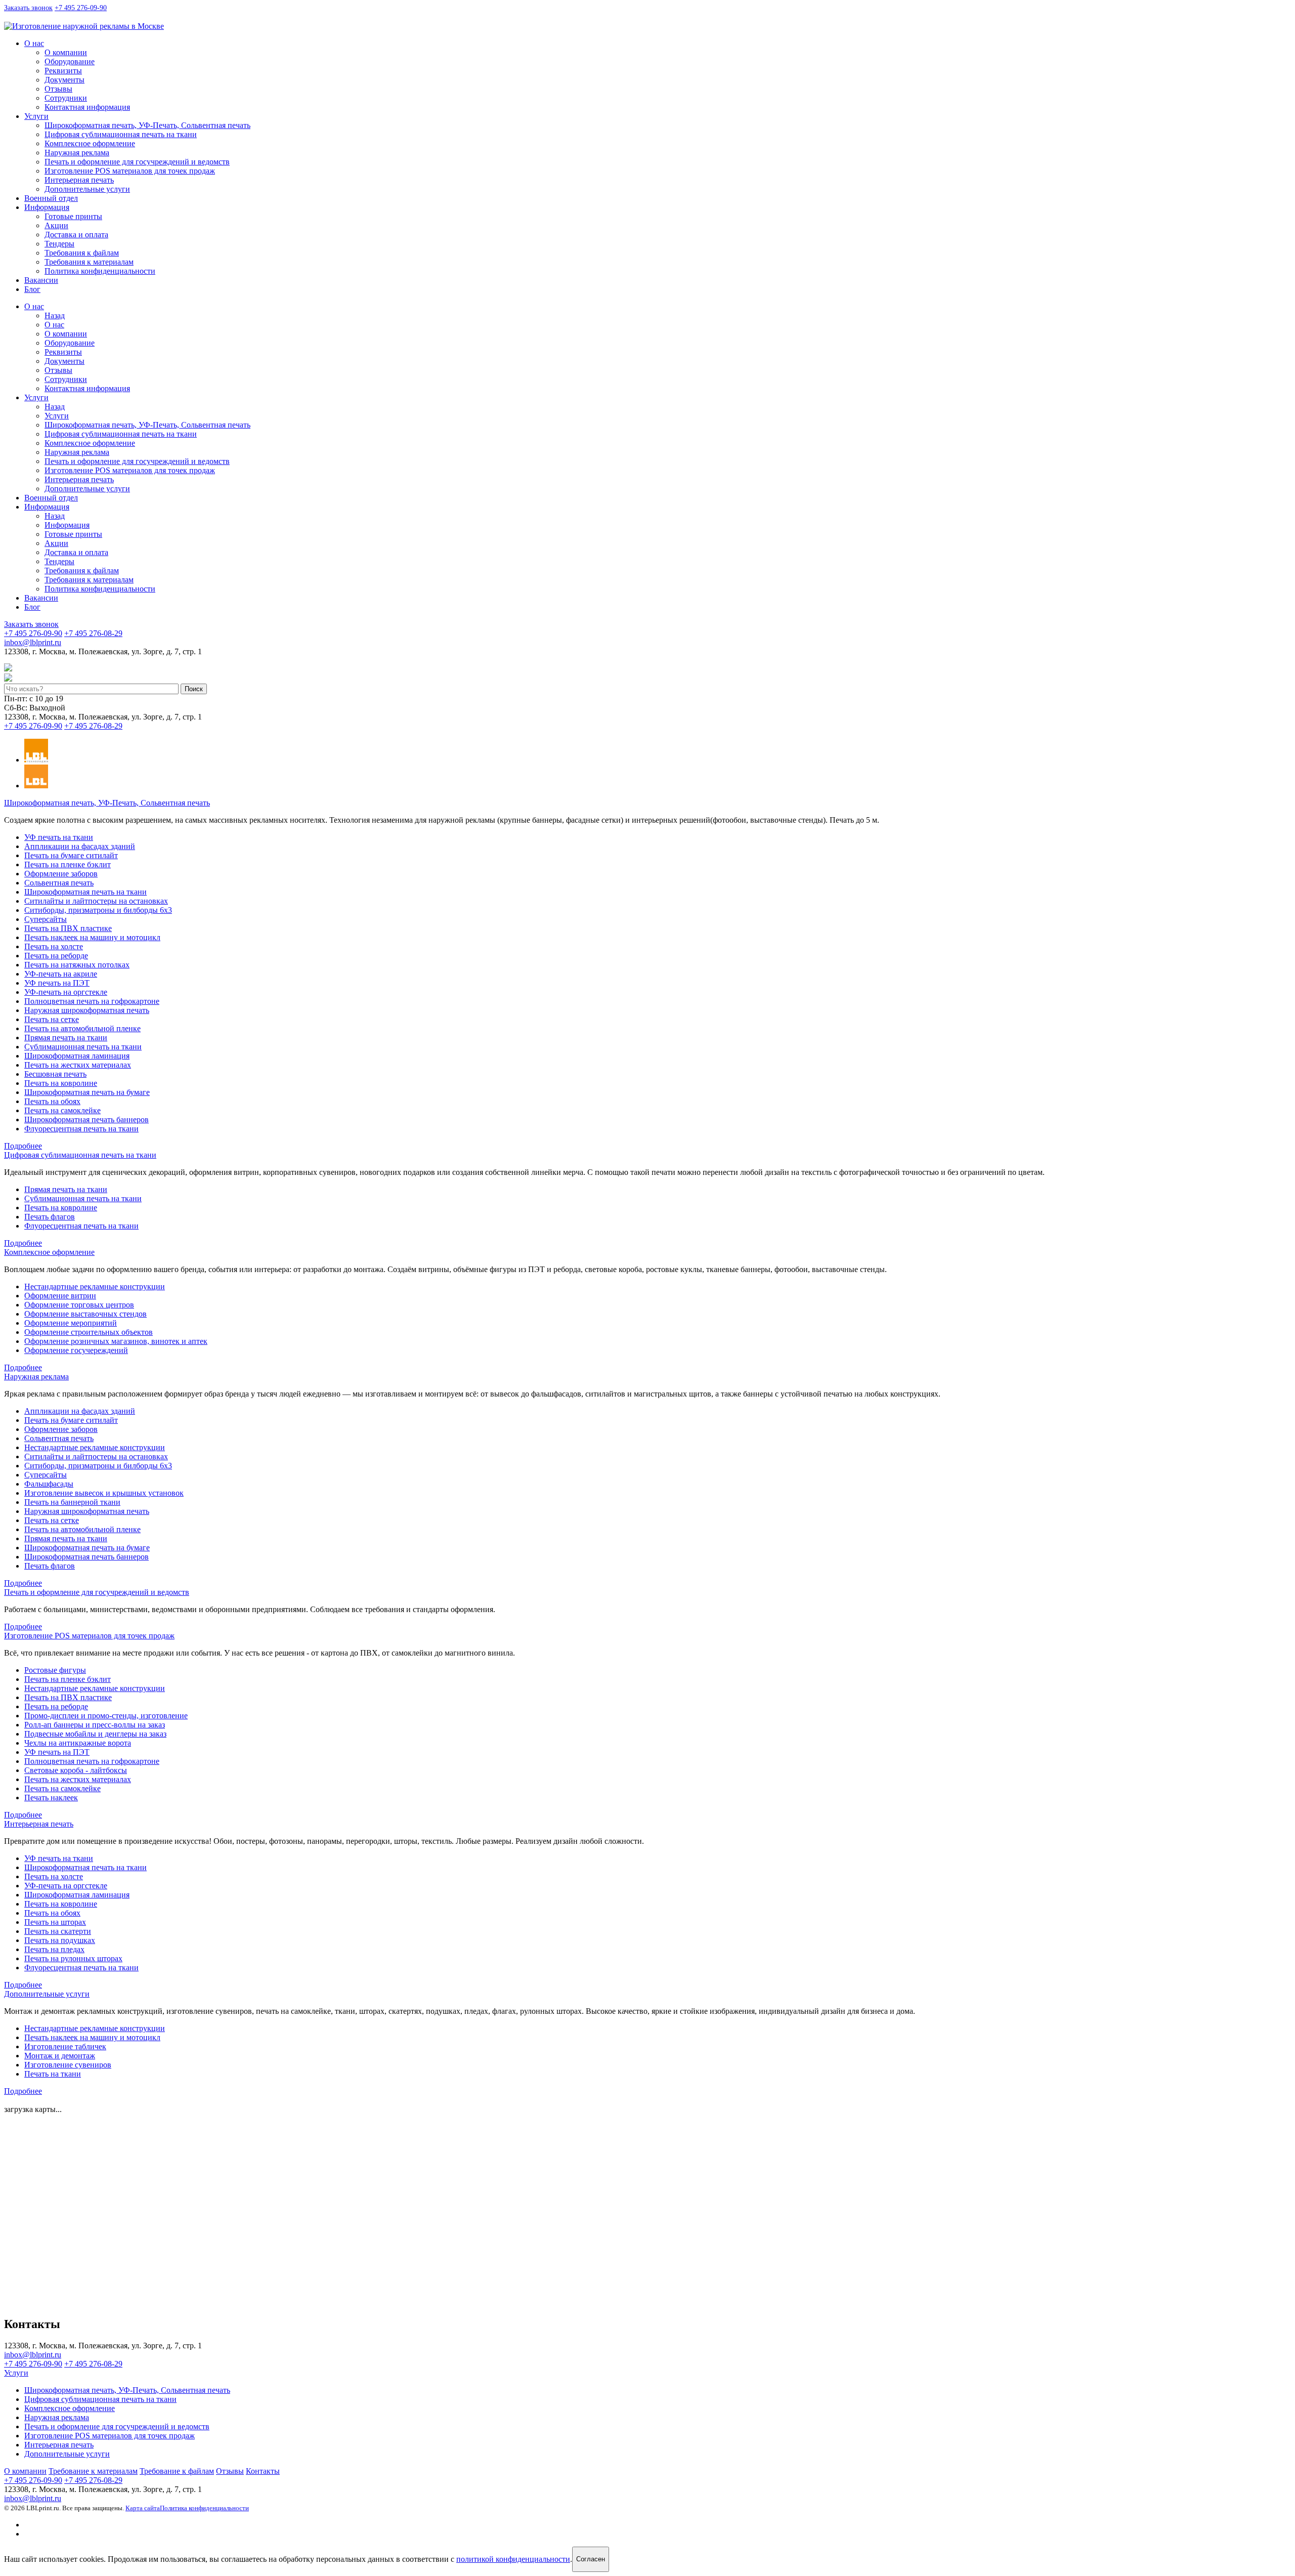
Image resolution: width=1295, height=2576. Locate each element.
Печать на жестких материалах (78, 1065)
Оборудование (70, 61)
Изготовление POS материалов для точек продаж (130, 171)
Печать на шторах (55, 1922)
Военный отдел (51, 198)
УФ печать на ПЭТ (57, 983)
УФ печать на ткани (59, 837)
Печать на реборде (56, 956)
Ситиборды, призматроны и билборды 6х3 (98, 910)
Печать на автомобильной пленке (82, 1028)
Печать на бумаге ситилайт (71, 855)
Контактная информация (87, 107)
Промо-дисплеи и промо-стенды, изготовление (106, 1716)
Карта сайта (143, 2508)
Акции (56, 225)
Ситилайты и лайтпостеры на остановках (96, 901)
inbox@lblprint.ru (84, 17)
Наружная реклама (77, 153)
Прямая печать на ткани (66, 1038)
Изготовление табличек (65, 2046)
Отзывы (58, 89)
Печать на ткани (53, 2074)
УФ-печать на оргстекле (66, 992)
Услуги (36, 116)
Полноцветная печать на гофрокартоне (92, 1001)
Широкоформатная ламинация (77, 1056)
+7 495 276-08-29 (93, 633)
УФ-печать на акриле (61, 974)
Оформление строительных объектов (89, 1332)
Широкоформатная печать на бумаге (87, 1092)
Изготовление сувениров (68, 2065)
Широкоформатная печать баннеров (87, 1120)
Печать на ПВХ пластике (68, 928)
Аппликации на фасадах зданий (80, 846)
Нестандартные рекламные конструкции (95, 1286)
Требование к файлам (177, 2471)
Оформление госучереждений (76, 1350)
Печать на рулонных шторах (73, 1958)
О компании (66, 52)
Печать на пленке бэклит (68, 864)
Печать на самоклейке (62, 1110)
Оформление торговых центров (79, 1305)
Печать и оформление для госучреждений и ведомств (137, 162)
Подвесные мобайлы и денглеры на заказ (95, 1734)
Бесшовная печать (55, 1074)
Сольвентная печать (59, 883)
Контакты (263, 2471)
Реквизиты (63, 71)
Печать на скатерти (58, 1931)
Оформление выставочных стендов (85, 1314)
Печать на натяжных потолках (77, 965)
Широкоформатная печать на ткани (85, 892)
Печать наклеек (51, 1798)
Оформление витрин (60, 1296)
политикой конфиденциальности (513, 2559)
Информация (47, 207)
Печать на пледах (54, 1949)
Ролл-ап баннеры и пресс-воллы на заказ (95, 1725)
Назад (55, 315)
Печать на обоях (52, 1101)
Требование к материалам (93, 2471)
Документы (64, 80)
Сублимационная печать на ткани (83, 1047)
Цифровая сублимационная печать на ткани (121, 134)
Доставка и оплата (76, 235)
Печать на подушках (60, 1940)
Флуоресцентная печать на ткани (81, 1129)
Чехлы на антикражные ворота (78, 1743)
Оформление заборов (61, 874)
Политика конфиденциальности (100, 271)
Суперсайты (46, 919)
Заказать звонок (28, 8)
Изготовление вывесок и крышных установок (104, 1493)
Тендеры (59, 244)
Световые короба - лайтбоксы (76, 1770)
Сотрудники (66, 98)
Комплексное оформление (90, 143)
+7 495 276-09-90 (81, 8)
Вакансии (41, 280)
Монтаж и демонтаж (60, 2056)
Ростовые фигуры (55, 1670)
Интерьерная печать (79, 180)
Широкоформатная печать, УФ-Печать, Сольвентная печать (147, 125)
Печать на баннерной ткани (72, 1502)
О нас (34, 43)
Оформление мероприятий (71, 1323)
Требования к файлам (82, 253)
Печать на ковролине (61, 1083)
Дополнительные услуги (87, 189)
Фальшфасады (49, 1484)
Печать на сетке (52, 1019)
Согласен (591, 2559)
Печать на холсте (54, 946)
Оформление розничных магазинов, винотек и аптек (116, 1341)
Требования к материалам (89, 262)
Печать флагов (50, 1217)
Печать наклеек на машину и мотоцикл (92, 937)
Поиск (194, 689)
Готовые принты (73, 216)
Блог (32, 289)
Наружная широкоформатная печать (87, 1010)
